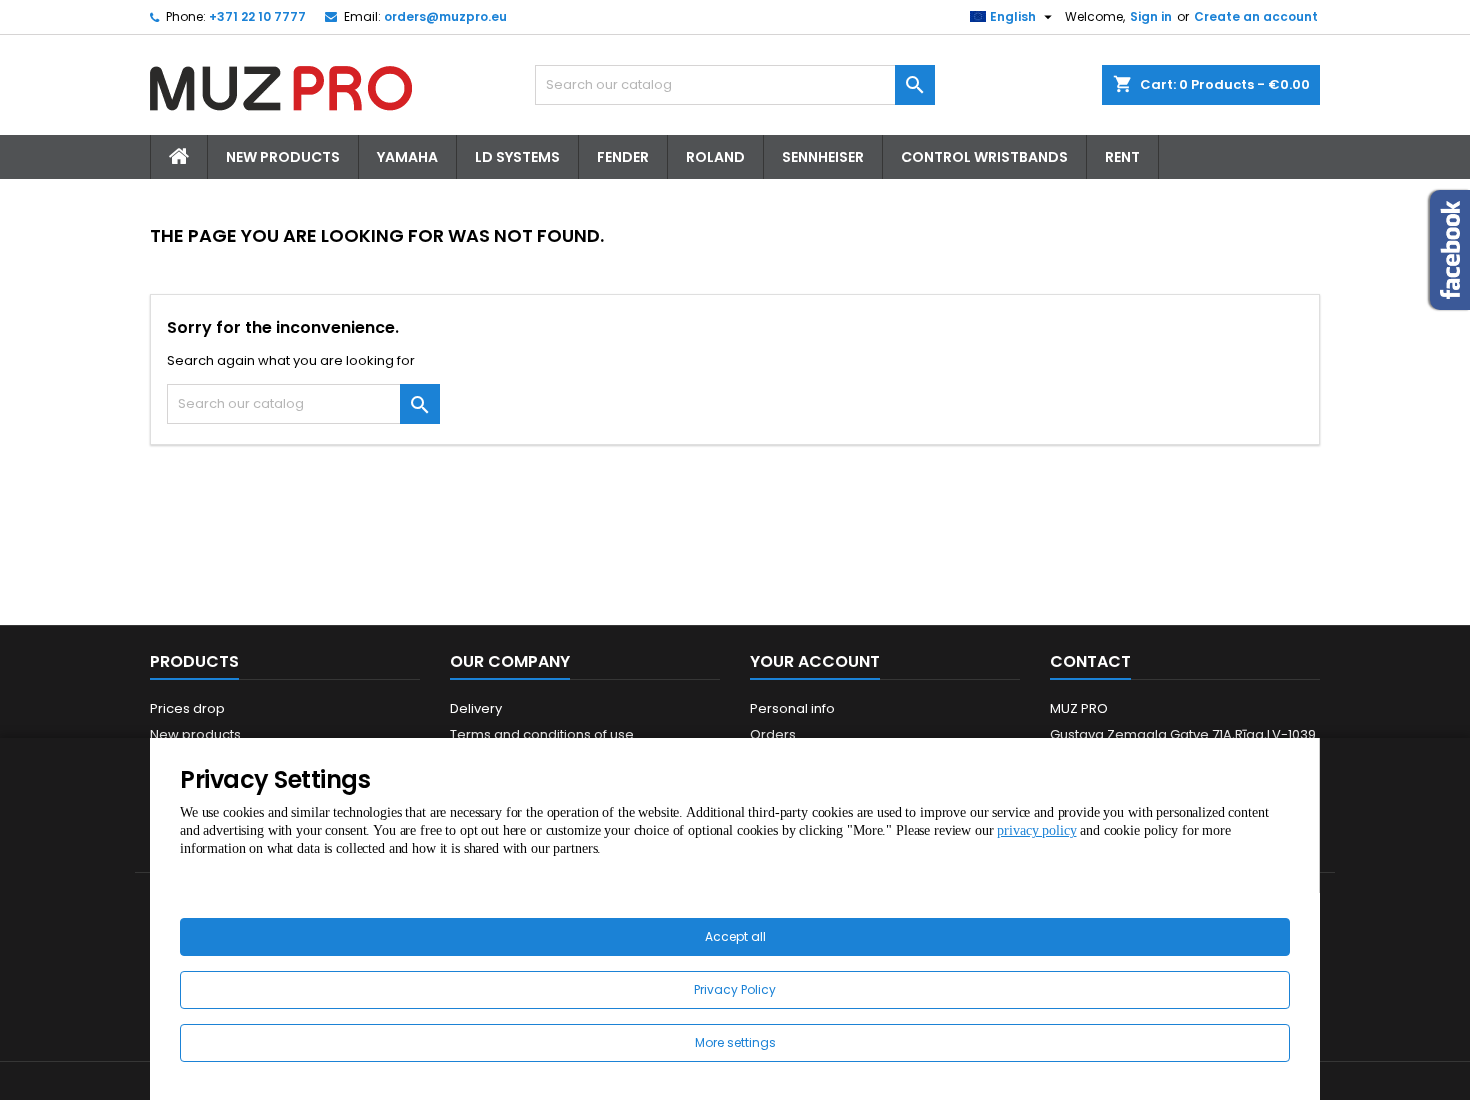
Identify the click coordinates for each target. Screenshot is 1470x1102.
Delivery (476, 708)
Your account (815, 661)
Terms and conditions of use (542, 734)
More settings (735, 1042)
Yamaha (407, 157)
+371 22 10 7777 (257, 16)
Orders (773, 734)
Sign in (1151, 16)
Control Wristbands (984, 157)
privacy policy (1036, 830)
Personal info (792, 708)
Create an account (1256, 16)
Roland (715, 157)
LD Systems (517, 157)
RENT (1122, 157)
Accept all (735, 936)
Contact (1090, 661)
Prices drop (187, 708)
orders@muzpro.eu (445, 16)
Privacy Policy (735, 989)
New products (195, 734)
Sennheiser (823, 157)
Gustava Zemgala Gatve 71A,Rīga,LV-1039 (1183, 734)
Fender (623, 157)
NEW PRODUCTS (283, 157)
